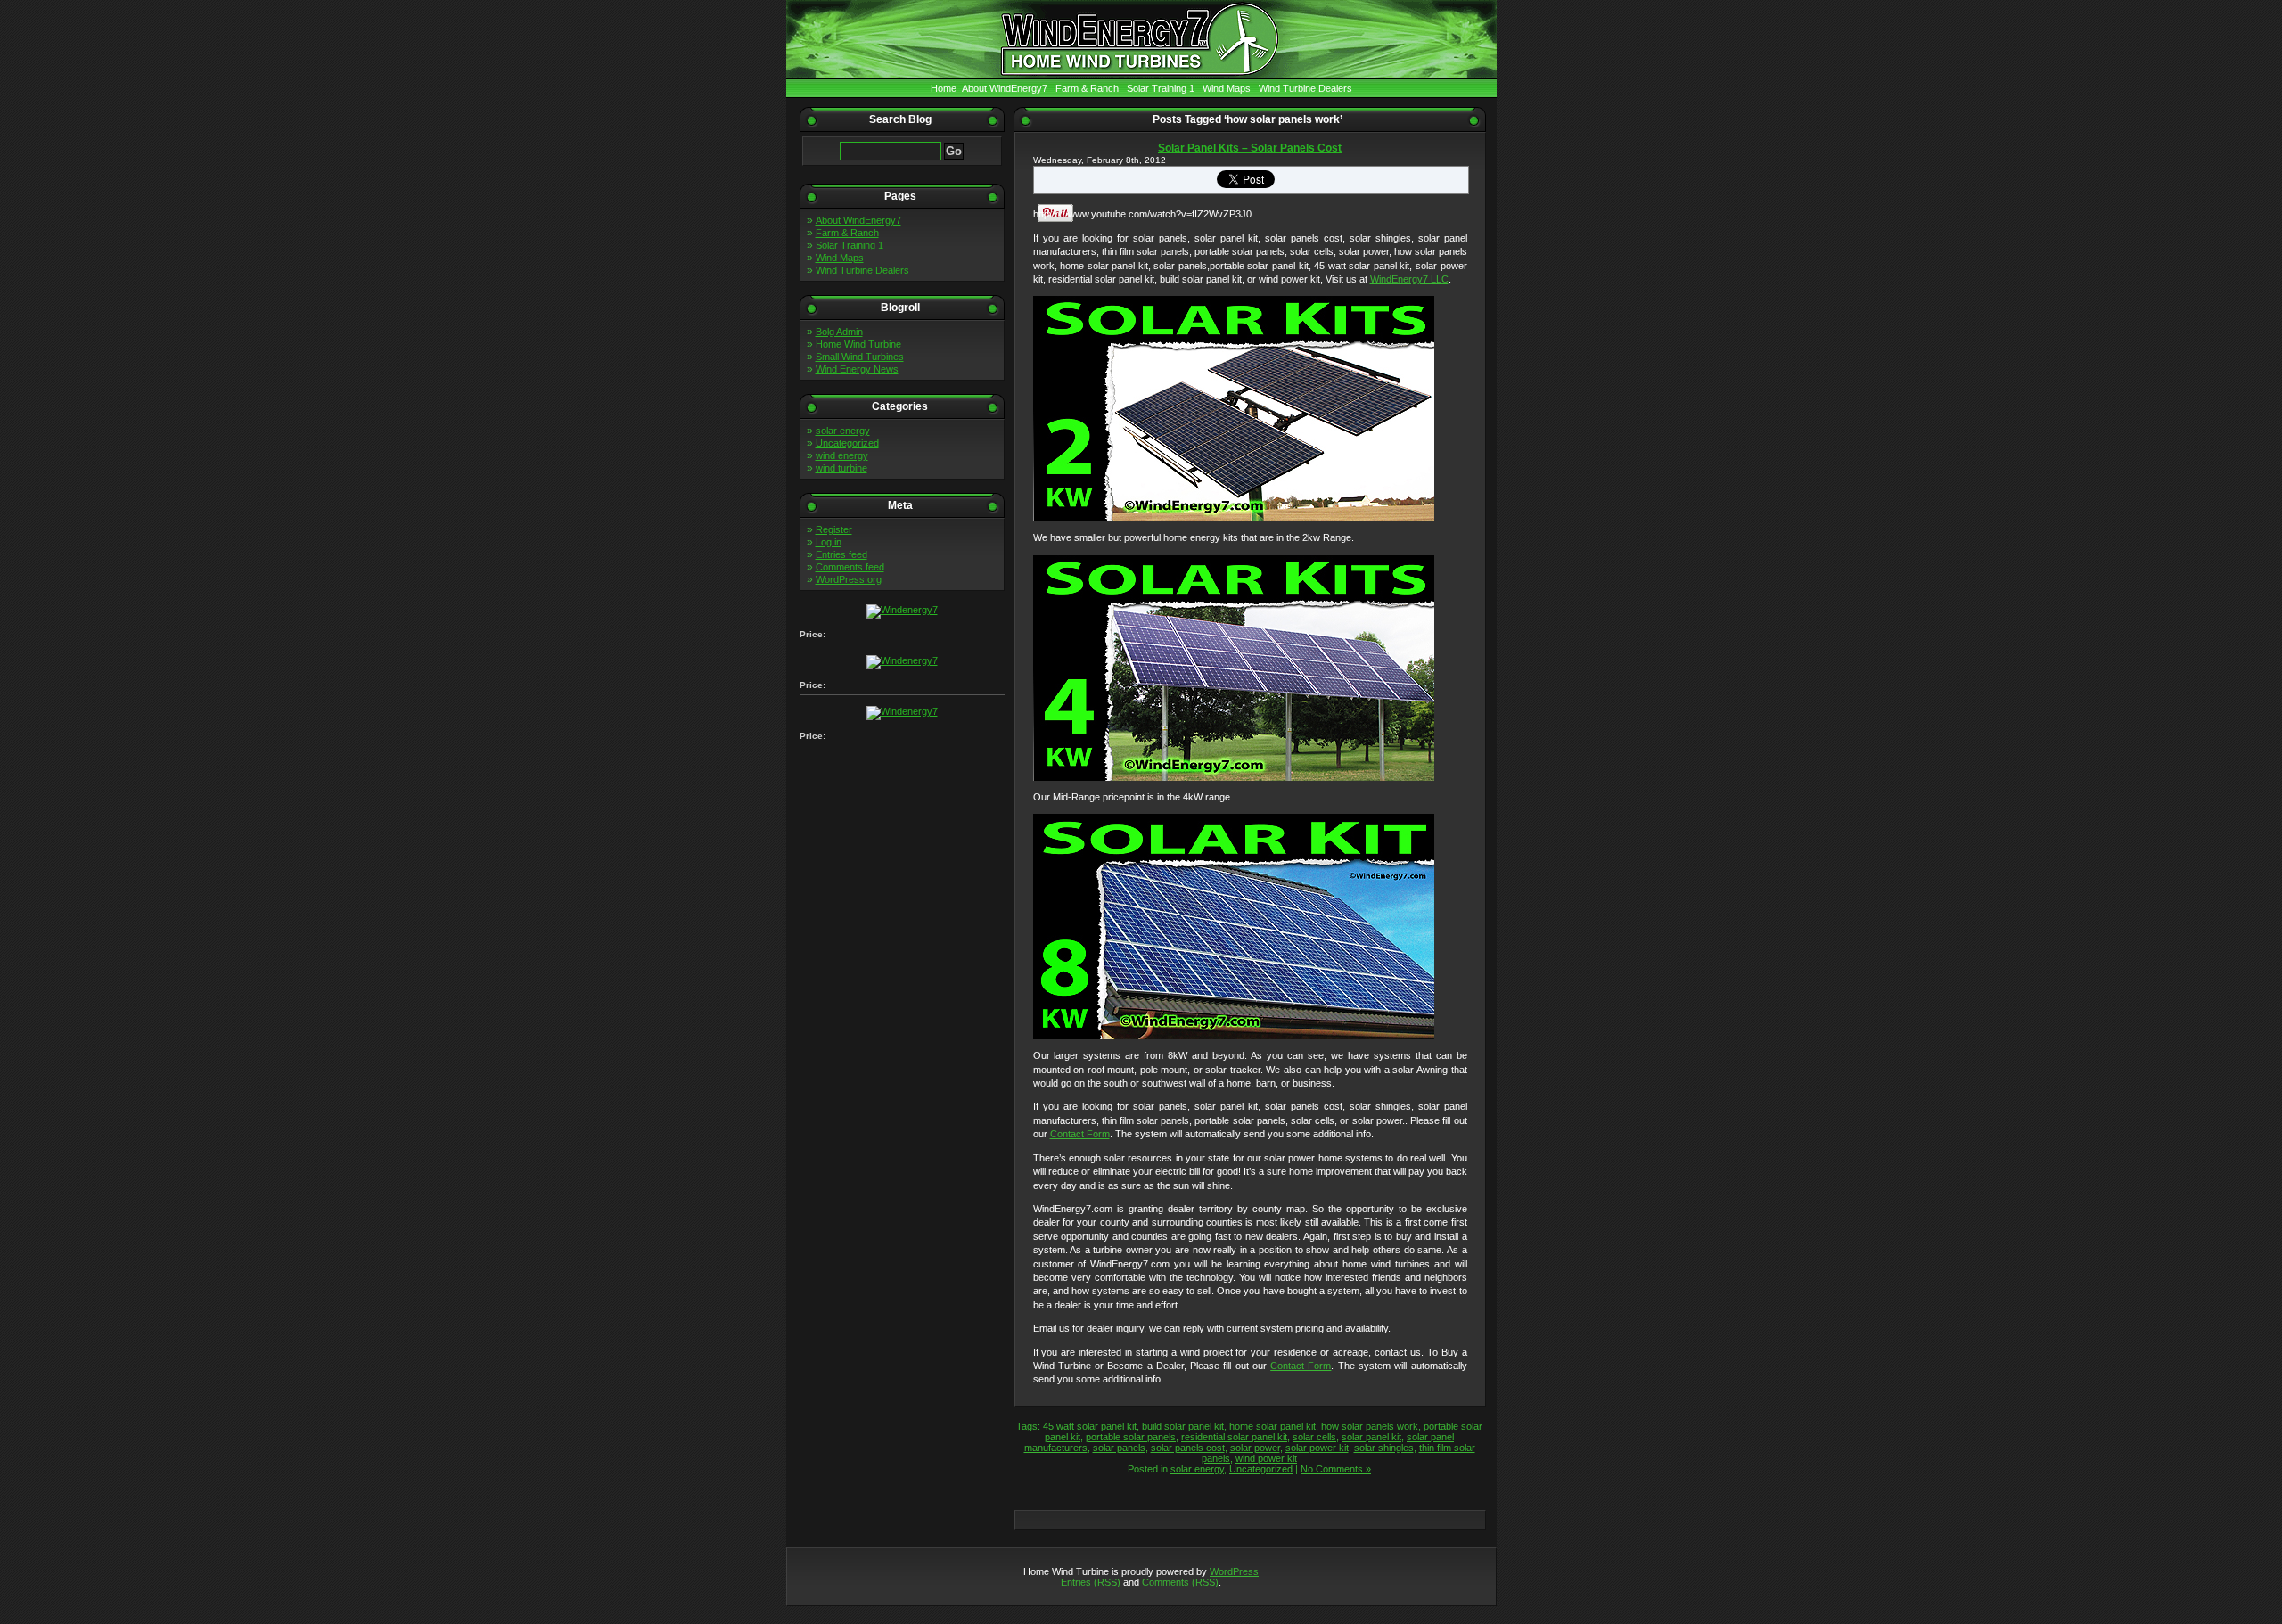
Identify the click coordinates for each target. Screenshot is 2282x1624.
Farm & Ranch (1087, 88)
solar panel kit (1371, 1437)
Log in (829, 542)
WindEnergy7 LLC (1409, 279)
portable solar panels (1131, 1437)
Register (834, 529)
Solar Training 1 (1161, 88)
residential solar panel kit (1234, 1437)
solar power (1255, 1448)
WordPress (1234, 1571)
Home (944, 88)
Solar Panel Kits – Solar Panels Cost (1250, 148)
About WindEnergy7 (1005, 88)
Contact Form (1080, 1134)
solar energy (843, 431)
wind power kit (1266, 1458)
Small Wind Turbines (860, 357)
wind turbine (841, 468)
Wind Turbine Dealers (1305, 88)
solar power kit (1317, 1448)
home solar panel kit (1272, 1426)
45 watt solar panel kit (1090, 1426)
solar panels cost (1188, 1448)
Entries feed (841, 554)
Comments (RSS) (1180, 1582)
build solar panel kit (1183, 1426)
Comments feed (850, 567)
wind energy (842, 455)
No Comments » (1336, 1469)
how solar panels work (1370, 1426)
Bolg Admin (839, 332)
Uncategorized (847, 443)
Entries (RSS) (1091, 1582)
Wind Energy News (857, 369)
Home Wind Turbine (858, 344)
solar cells (1314, 1437)
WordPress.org (849, 579)
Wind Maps (1227, 88)
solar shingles (1384, 1448)
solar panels (1119, 1448)
